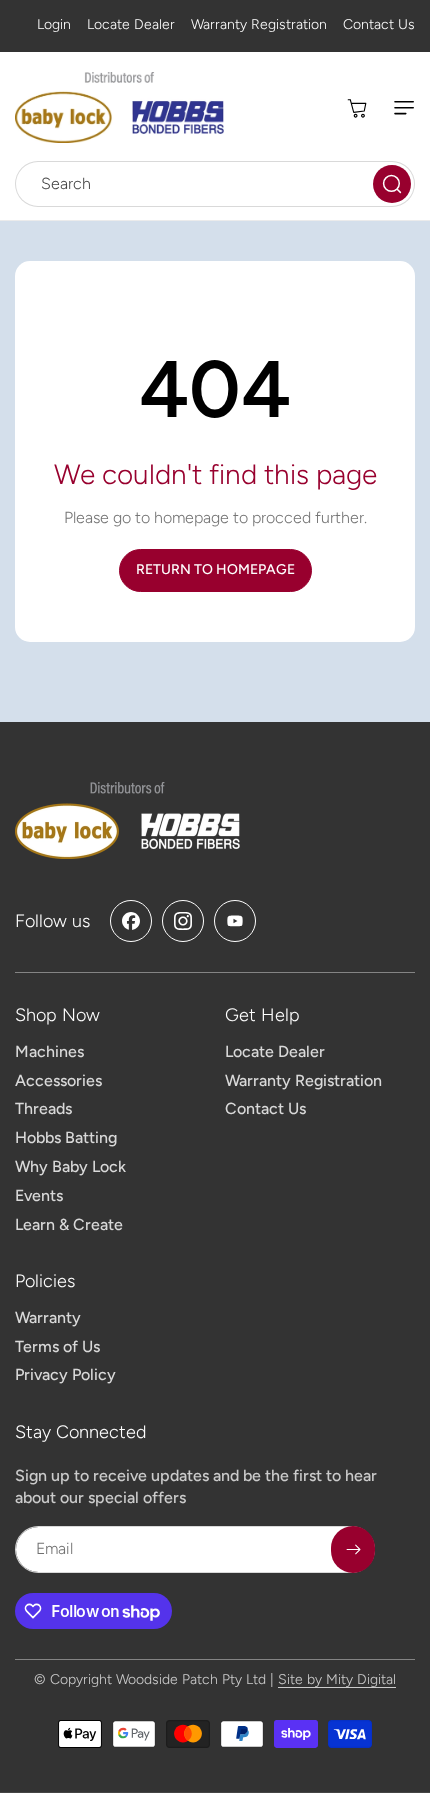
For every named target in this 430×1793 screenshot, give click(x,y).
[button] (395, 108)
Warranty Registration (259, 24)
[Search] (392, 184)
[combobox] (215, 184)
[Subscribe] (353, 1549)
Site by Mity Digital (337, 1679)
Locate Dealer (131, 24)
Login (54, 24)
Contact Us (379, 24)
